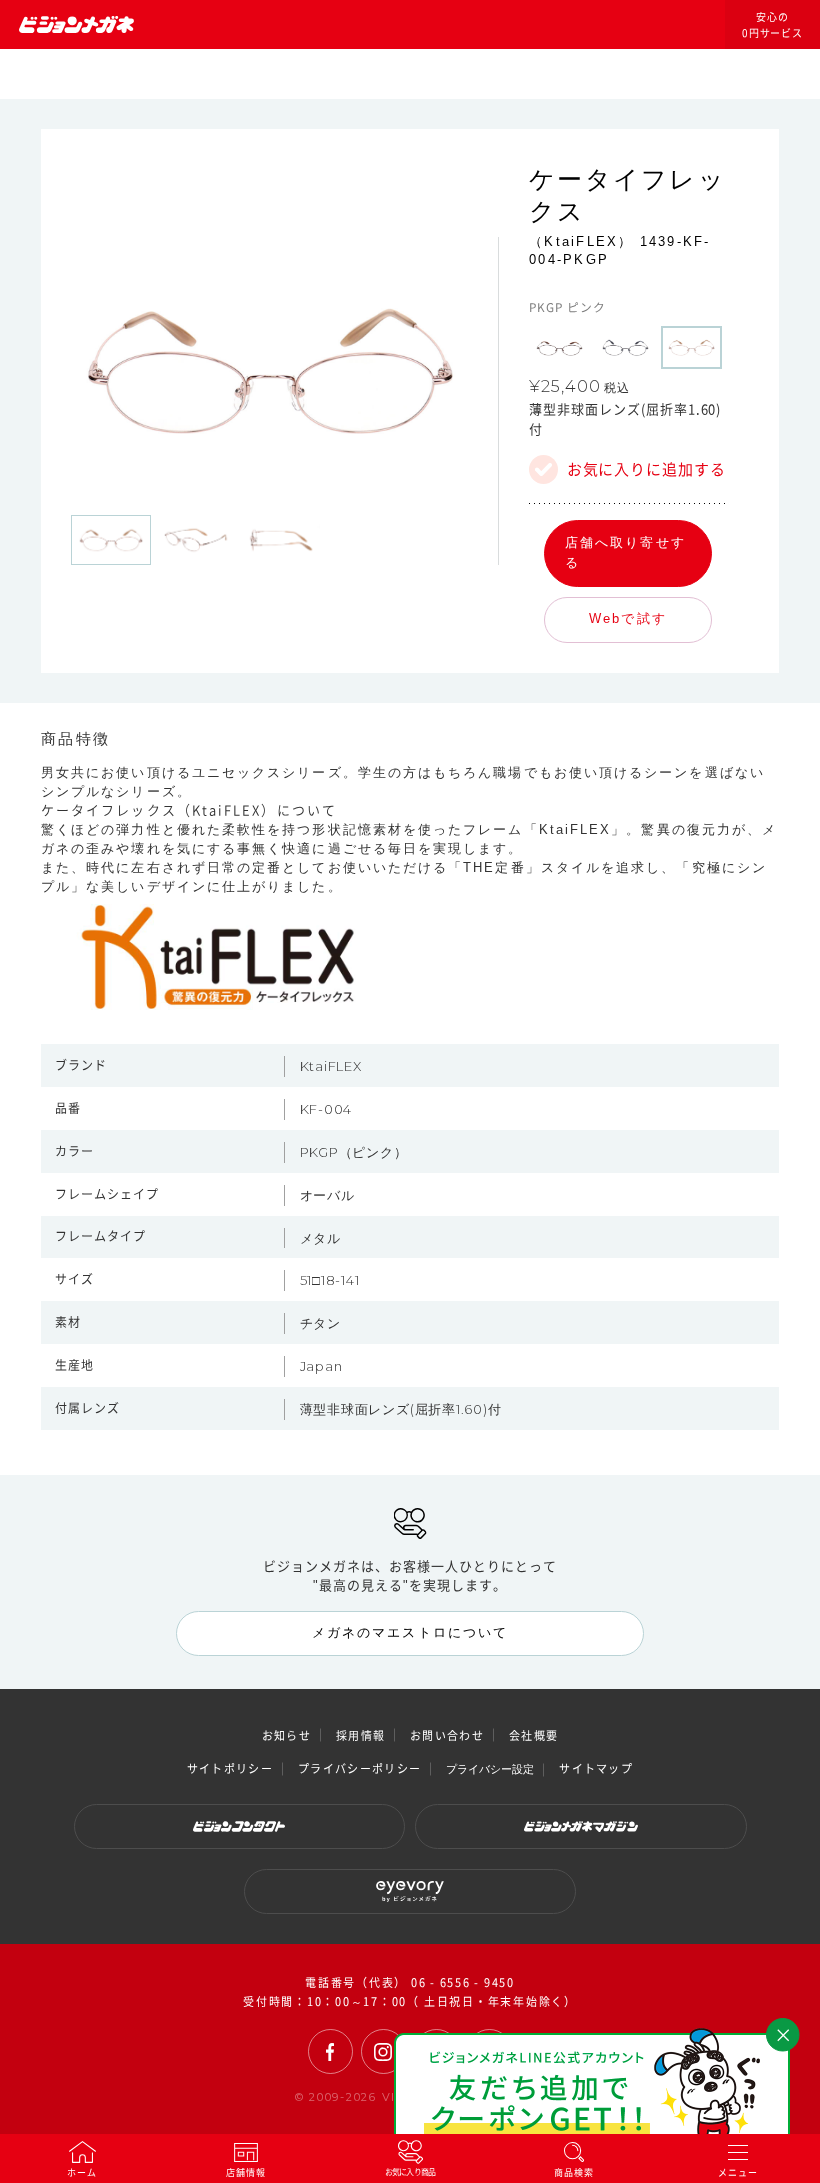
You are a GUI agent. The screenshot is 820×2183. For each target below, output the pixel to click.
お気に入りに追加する (646, 469)
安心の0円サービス (773, 25)
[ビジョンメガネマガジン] (581, 1826)
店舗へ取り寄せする (625, 553)
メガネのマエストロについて (410, 1632)
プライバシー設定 (490, 1769)
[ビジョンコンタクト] (240, 1826)
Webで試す (627, 618)
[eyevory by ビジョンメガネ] (410, 1891)
